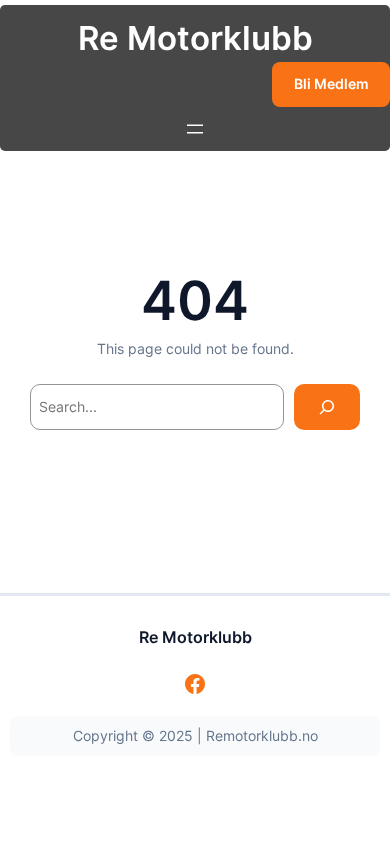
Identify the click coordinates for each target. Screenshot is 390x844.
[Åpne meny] (195, 129)
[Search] (327, 407)
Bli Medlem (331, 83)
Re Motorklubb (195, 38)
